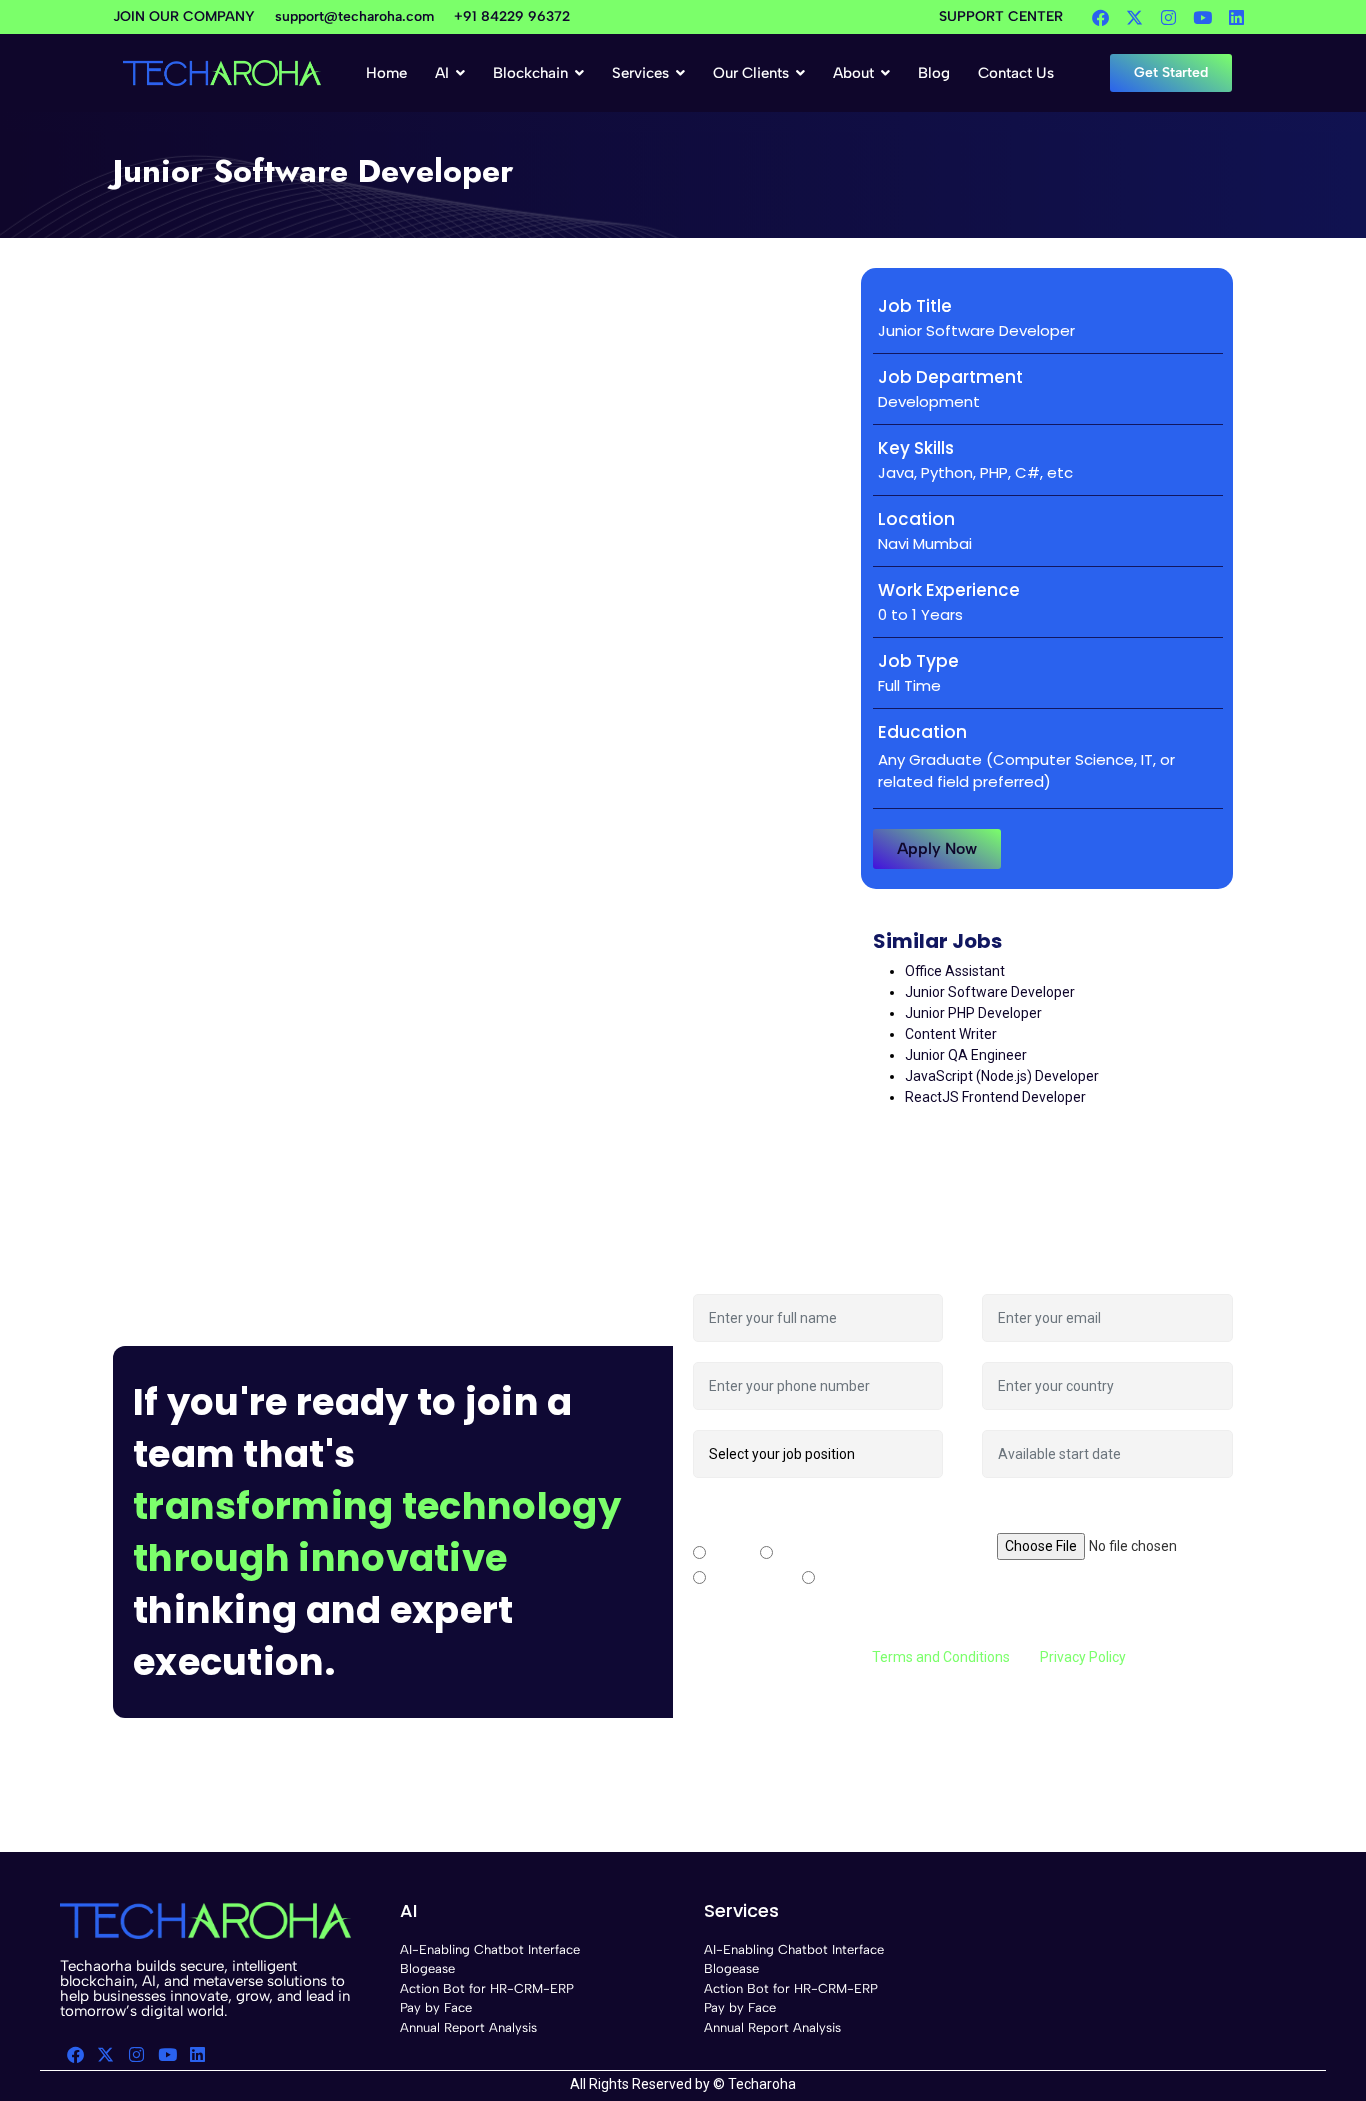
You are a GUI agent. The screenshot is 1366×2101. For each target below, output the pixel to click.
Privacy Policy (1082, 1657)
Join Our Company (184, 16)
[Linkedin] (1236, 17)
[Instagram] (1168, 17)
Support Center (1001, 16)
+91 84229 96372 (512, 16)
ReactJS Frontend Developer (995, 1097)
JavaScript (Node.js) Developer (1002, 1076)
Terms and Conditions (941, 1657)
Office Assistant (955, 971)
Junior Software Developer (990, 992)
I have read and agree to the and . (910, 1657)
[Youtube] (1202, 17)
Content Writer (951, 1034)
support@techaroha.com (354, 16)
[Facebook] (1100, 17)
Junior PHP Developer (973, 1013)
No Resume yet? (1035, 1508)
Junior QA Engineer (966, 1055)
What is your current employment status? (798, 1518)
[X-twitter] (1134, 17)
